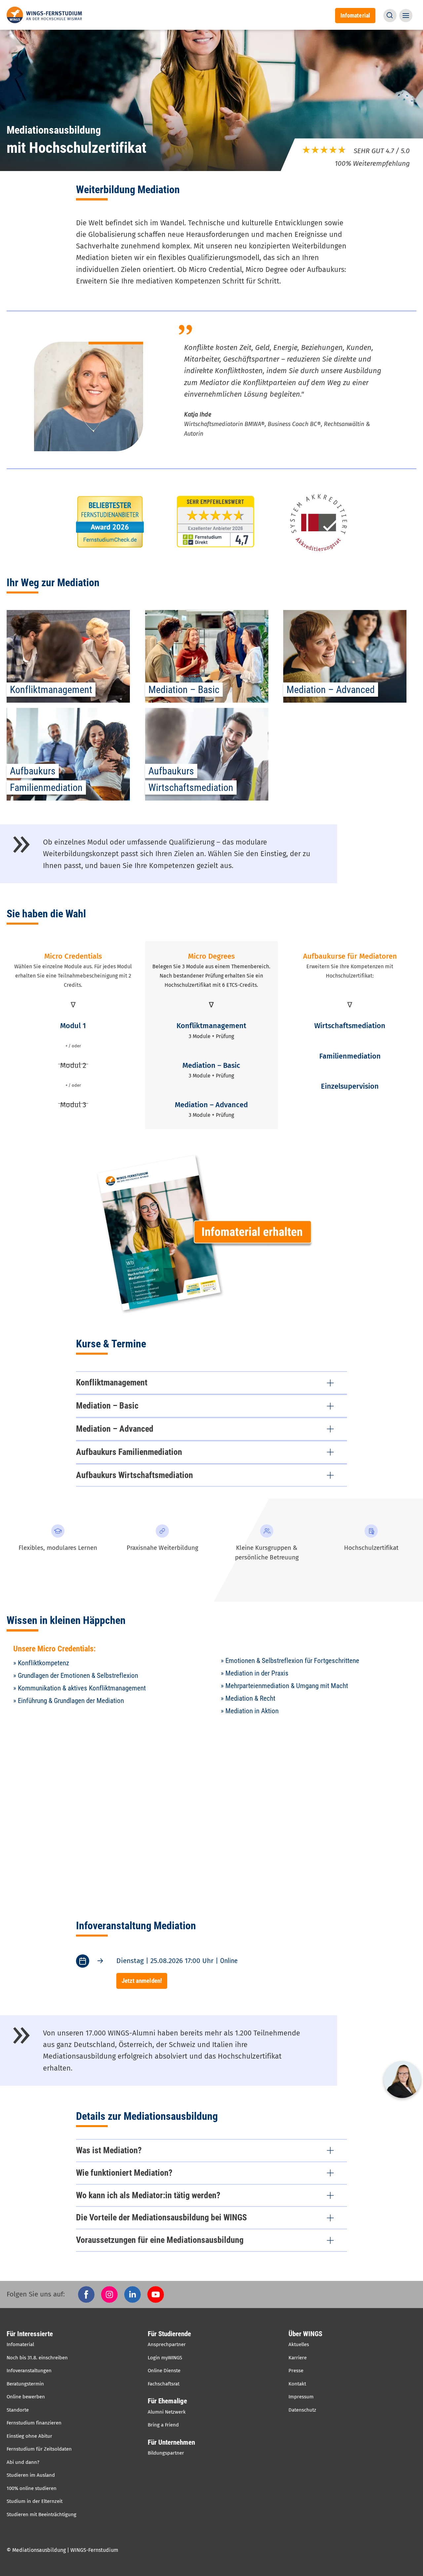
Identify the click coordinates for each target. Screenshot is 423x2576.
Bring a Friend (163, 2425)
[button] (390, 16)
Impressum (301, 2397)
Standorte (18, 2410)
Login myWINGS (165, 2358)
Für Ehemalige (167, 2401)
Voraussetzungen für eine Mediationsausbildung (160, 2240)
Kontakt (297, 2384)
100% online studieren (32, 2488)
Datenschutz (302, 2410)
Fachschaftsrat (164, 2384)
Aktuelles (299, 2344)
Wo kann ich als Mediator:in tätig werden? (148, 2195)
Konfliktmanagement (112, 1382)
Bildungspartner (166, 2453)
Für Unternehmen (171, 2442)
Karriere (298, 2358)
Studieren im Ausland (31, 2475)
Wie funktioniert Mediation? (124, 2173)
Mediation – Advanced (115, 1429)
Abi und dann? (23, 2462)
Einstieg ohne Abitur (29, 2436)
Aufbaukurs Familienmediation (129, 1452)
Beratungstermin (25, 2384)
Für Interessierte (30, 2334)
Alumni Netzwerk (167, 2412)
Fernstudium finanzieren (34, 2423)
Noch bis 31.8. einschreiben (37, 2358)
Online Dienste (164, 2371)
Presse (296, 2371)
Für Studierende (169, 2334)
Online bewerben (26, 2397)
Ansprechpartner (167, 2344)
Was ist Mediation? (109, 2150)
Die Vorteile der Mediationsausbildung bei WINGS (161, 2217)
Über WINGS (305, 2334)
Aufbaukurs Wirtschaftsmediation (135, 1475)
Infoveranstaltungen (29, 2371)
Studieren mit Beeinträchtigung (41, 2514)
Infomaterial (20, 2344)
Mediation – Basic (107, 1406)
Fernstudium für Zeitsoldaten (39, 2449)
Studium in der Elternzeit (35, 2501)
